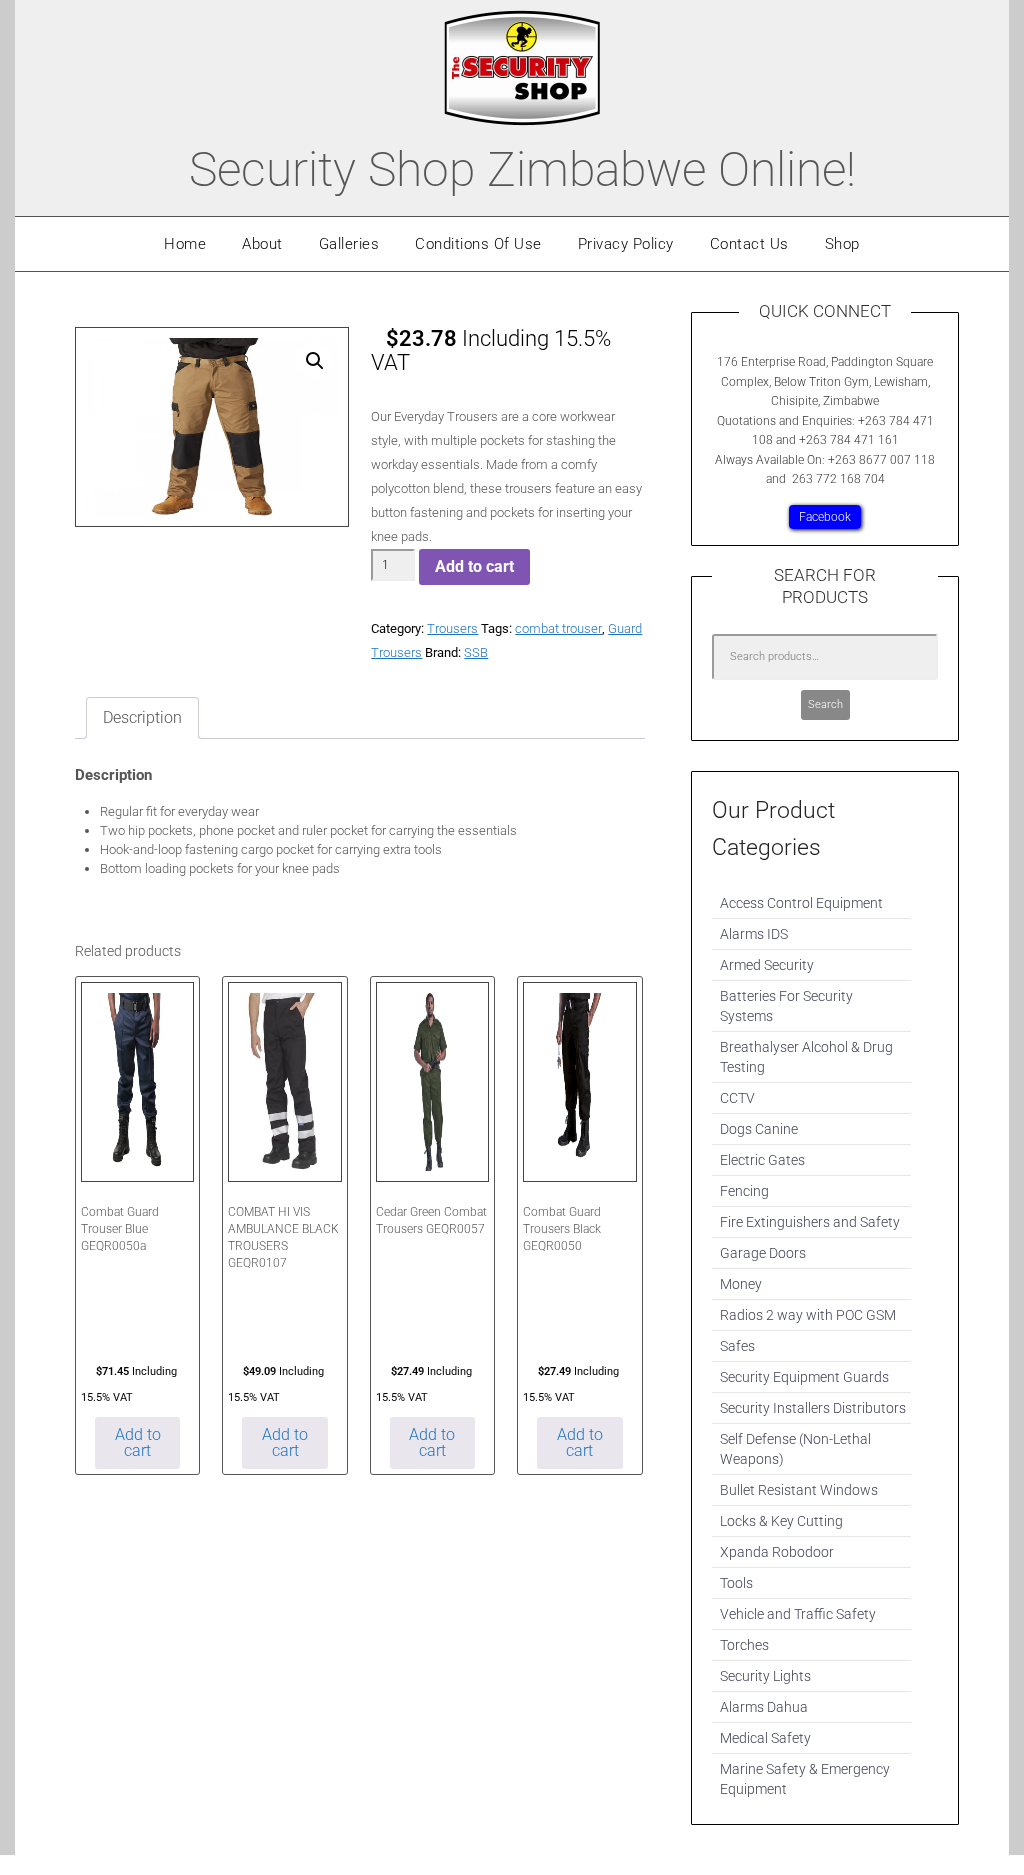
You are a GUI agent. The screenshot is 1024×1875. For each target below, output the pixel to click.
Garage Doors (763, 1253)
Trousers (452, 628)
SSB (476, 652)
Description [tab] (142, 717)
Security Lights (765, 1676)
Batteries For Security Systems (786, 1006)
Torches (744, 1645)
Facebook (825, 517)
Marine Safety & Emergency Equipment (805, 1779)
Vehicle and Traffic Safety (798, 1614)
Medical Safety (765, 1738)
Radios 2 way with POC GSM (808, 1315)
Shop (842, 244)
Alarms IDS (754, 934)
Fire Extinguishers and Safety (810, 1222)
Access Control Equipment (801, 903)
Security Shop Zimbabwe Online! (522, 169)
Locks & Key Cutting (781, 1521)
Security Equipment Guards (804, 1377)
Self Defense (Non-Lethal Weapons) (795, 1449)
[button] (315, 361)
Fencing (744, 1191)
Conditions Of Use (478, 244)
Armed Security (767, 965)
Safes (737, 1346)
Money (741, 1284)
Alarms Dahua (764, 1707)
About (262, 244)
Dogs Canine (759, 1129)
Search (825, 704)
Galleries (349, 244)
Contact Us (749, 244)
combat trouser (558, 628)
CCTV (737, 1098)
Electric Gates (762, 1160)
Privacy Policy (626, 244)
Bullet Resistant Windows (799, 1490)
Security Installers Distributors (813, 1408)
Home (185, 244)
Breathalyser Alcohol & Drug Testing (806, 1057)
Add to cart (474, 566)
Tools (736, 1583)
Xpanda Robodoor (777, 1552)
